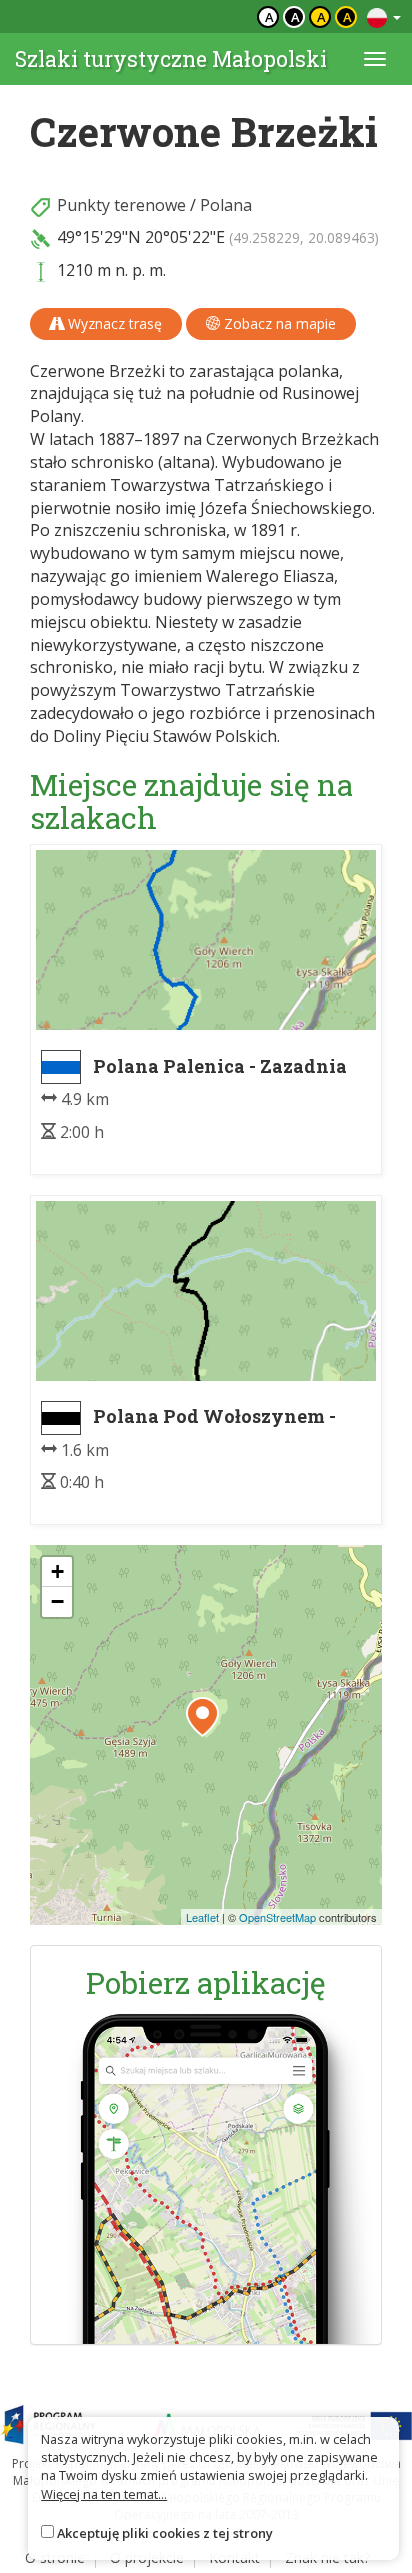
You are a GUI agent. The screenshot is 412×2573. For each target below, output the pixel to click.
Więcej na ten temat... (104, 2494)
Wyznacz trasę (113, 323)
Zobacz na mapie (278, 323)
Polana (226, 205)
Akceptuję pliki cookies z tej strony (165, 2533)
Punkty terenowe (121, 205)
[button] (202, 1717)
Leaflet (202, 1917)
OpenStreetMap (277, 1917)
